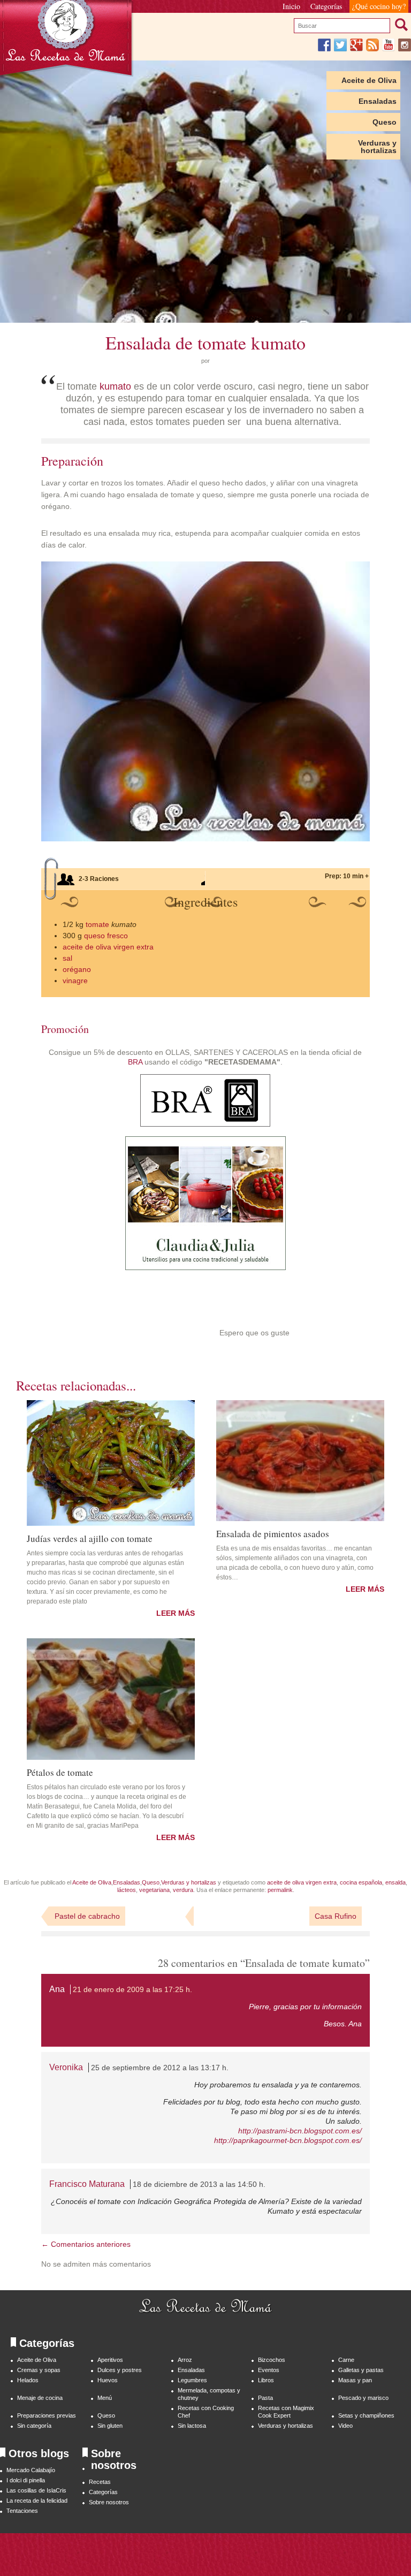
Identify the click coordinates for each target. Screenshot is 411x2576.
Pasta (265, 2398)
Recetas (100, 2482)
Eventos (269, 2370)
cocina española (361, 1882)
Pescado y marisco (363, 2398)
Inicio (291, 6)
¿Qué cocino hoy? (379, 6)
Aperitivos (110, 2360)
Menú (105, 2398)
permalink (280, 1890)
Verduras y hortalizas (377, 147)
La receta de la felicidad (37, 2501)
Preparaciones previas (47, 2415)
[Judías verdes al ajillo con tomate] (111, 1463)
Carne (346, 2360)
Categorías (326, 6)
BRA (135, 1062)
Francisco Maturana (87, 2184)
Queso (385, 122)
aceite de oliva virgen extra (108, 947)
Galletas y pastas (361, 2370)
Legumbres (192, 2380)
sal (67, 958)
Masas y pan (355, 2380)
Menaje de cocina (40, 2398)
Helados (28, 2380)
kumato (115, 386)
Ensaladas (378, 101)
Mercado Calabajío (31, 2470)
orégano (77, 969)
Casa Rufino (336, 1916)
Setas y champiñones (366, 2415)
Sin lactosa (192, 2426)
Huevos (108, 2380)
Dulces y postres (120, 2370)
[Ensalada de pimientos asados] (300, 1461)
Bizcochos (272, 2360)
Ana (57, 1989)
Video (345, 2426)
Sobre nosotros (109, 2502)
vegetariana (154, 1890)
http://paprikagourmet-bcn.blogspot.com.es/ (288, 2140)
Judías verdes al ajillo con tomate (90, 1538)
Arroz (185, 2360)
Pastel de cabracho (87, 1916)
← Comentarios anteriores (86, 2244)
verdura (183, 1890)
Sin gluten (110, 2426)
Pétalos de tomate (60, 1772)
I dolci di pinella (26, 2480)
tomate (97, 924)
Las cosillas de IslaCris (36, 2490)
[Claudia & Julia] (205, 1267)
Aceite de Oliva (369, 80)
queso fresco (106, 936)
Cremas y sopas (39, 2370)
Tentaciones (22, 2511)
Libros (266, 2380)
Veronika (66, 2067)
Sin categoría (34, 2426)
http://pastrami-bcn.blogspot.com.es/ (300, 2131)
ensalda (395, 1882)
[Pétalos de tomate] (111, 1699)
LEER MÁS (176, 1613)
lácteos (127, 1890)
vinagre (75, 981)
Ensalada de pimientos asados (273, 1533)
